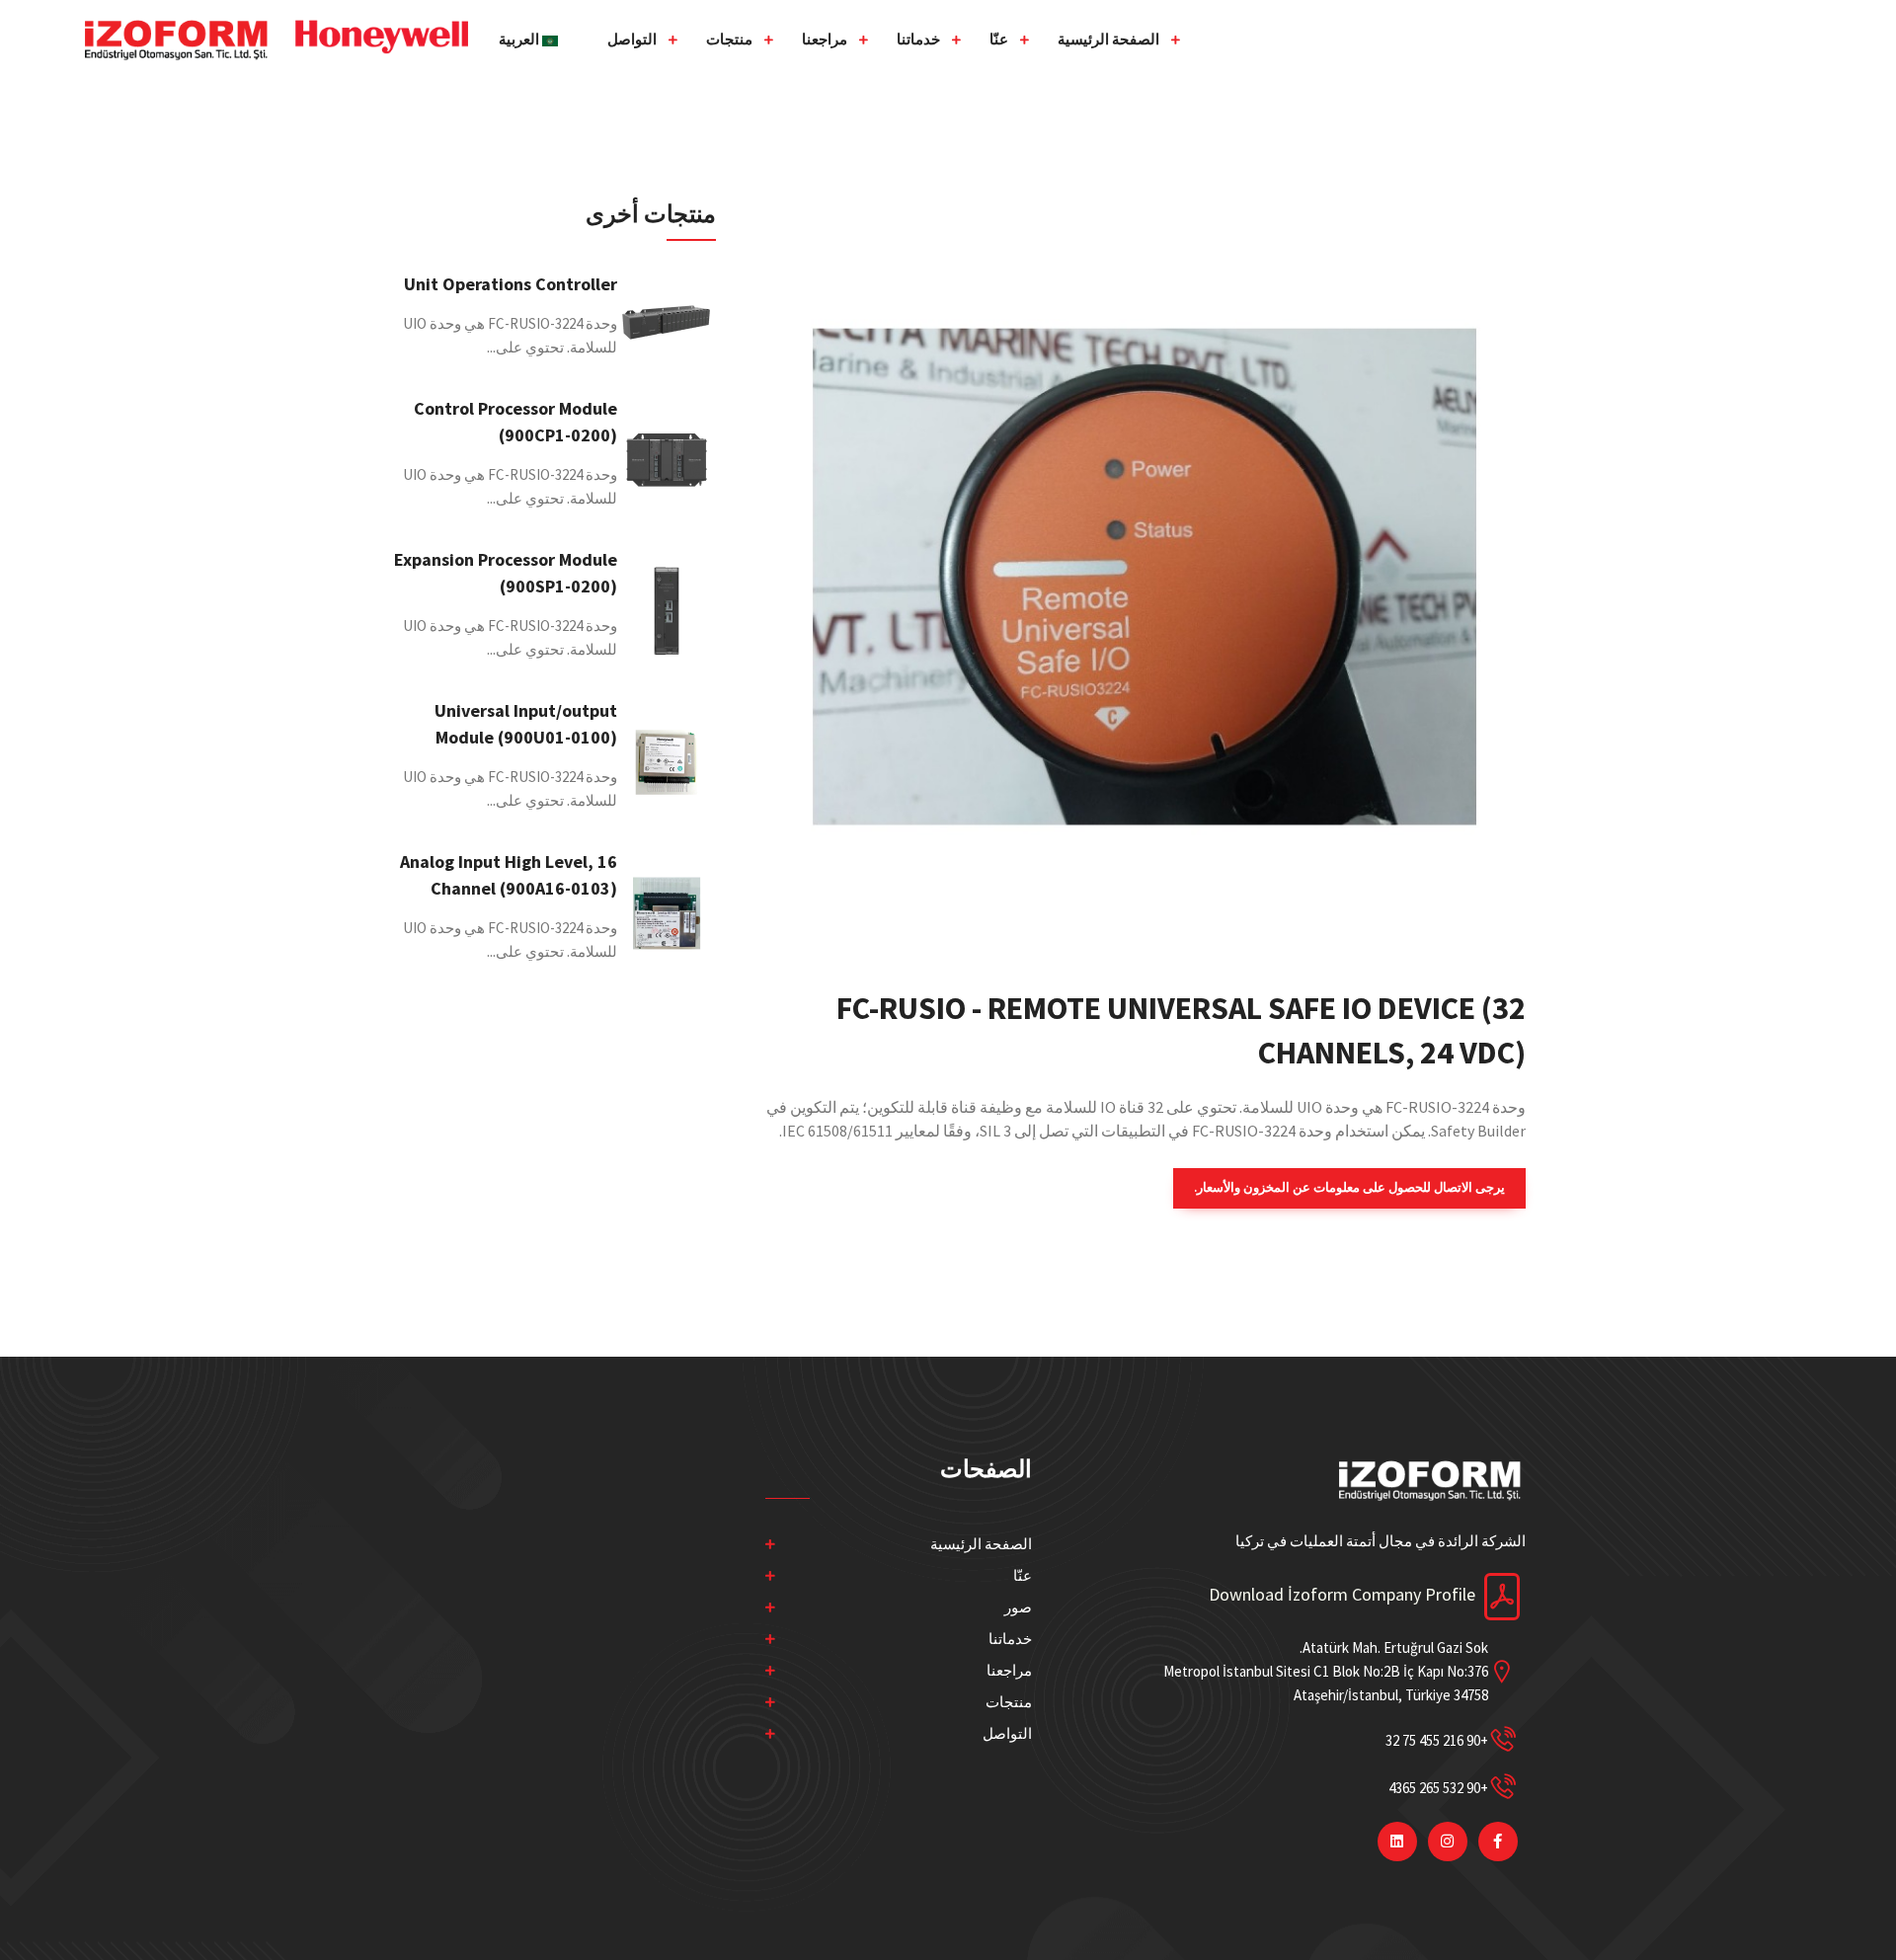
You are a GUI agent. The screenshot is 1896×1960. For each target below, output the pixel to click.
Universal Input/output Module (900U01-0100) (526, 724)
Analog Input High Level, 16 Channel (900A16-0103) (509, 875)
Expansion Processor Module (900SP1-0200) (506, 573)
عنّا (999, 39)
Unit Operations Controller (511, 284)
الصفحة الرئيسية (1108, 39)
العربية (520, 39)
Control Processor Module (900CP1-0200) (515, 422)
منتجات (729, 39)
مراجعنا (825, 39)
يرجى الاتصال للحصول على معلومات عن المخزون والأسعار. (1349, 1187)
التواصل (632, 39)
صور (1018, 1607)
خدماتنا (918, 39)
